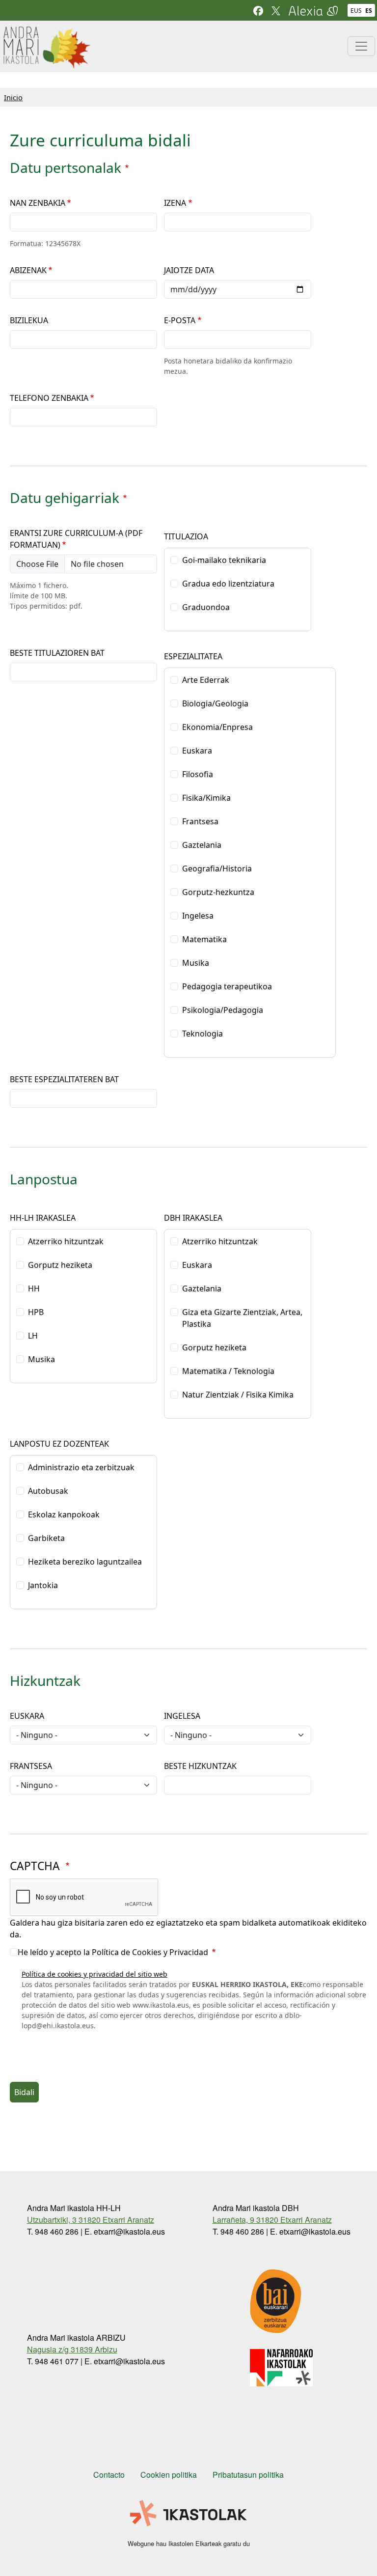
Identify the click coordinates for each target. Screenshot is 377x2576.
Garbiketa (46, 1538)
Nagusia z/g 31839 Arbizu (72, 2349)
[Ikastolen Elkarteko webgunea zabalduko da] (188, 2514)
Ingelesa (198, 916)
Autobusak (48, 1491)
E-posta (180, 320)
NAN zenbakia (38, 203)
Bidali (24, 2092)
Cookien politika (169, 2475)
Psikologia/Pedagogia (223, 1010)
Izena (175, 203)
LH (33, 1336)
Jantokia (43, 1585)
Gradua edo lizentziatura (228, 584)
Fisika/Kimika (206, 798)
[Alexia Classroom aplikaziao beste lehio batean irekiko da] (313, 10)
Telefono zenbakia (49, 398)
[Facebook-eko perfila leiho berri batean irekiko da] (258, 10)
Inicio (13, 97)
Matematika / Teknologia (228, 1371)
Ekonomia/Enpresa (217, 727)
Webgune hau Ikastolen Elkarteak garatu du (189, 2543)
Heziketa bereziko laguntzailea (85, 1562)
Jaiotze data (189, 270)
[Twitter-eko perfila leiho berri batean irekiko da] (276, 10)
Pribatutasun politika (248, 2475)
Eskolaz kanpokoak (64, 1514)
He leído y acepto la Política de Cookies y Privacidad (114, 1952)
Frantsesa (200, 821)
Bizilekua (29, 320)
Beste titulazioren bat (57, 653)
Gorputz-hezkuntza (218, 892)
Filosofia (198, 774)
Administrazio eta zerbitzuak (81, 1467)
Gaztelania (202, 845)
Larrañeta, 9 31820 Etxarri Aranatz (272, 2220)
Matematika (204, 939)
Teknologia (202, 1034)
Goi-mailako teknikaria (224, 560)
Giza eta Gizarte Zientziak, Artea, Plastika (242, 1318)
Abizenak (28, 270)
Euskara (197, 751)
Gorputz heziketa (60, 1265)
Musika (196, 963)
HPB (36, 1312)
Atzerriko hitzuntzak (66, 1241)
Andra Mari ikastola (46, 32)
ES (369, 11)
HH (34, 1288)
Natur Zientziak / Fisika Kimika (238, 1395)
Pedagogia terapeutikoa (227, 986)
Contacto (109, 2475)
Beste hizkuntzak (200, 1766)
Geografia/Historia (217, 868)
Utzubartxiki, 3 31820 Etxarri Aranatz (91, 2220)
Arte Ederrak (206, 680)
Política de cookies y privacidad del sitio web (94, 1974)
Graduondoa (206, 607)
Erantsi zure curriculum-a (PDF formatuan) (76, 539)
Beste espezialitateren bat (64, 1079)
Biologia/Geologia (215, 703)
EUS (356, 11)
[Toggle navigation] (361, 46)
